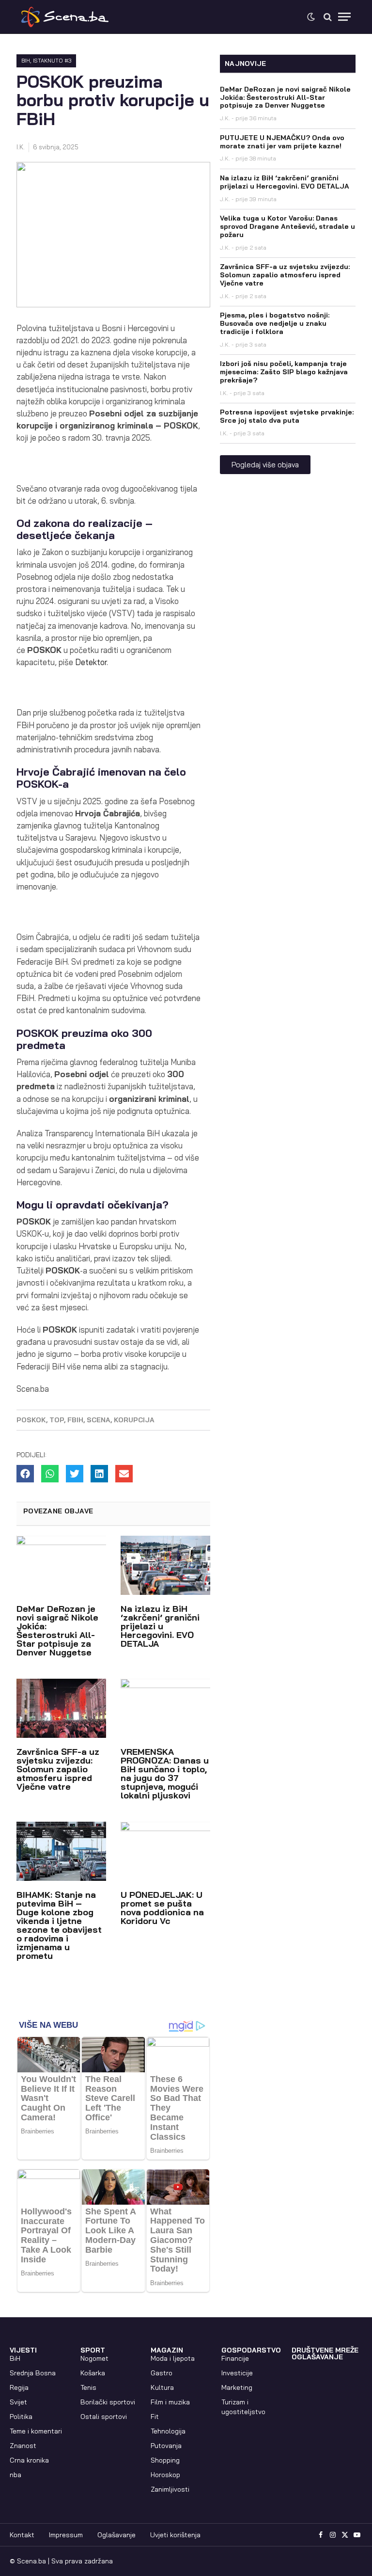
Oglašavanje (116, 2535)
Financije (235, 2358)
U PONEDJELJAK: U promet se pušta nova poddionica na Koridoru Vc (162, 1908)
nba (15, 2475)
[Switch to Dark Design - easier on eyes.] (311, 17)
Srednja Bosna (33, 2373)
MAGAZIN (167, 2350)
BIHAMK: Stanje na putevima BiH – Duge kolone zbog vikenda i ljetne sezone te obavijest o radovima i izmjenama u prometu (59, 1925)
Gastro (162, 2373)
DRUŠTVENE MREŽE (325, 2350)
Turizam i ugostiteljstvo (243, 2407)
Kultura (162, 2387)
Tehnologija (168, 2431)
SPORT (93, 2350)
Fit (155, 2417)
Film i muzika (170, 2402)
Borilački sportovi (108, 2402)
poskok (31, 1420)
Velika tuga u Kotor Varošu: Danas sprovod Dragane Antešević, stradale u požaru (287, 226)
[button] (25, 1474)
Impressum (66, 2535)
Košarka (93, 2373)
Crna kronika (29, 2460)
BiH (26, 61)
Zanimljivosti (170, 2489)
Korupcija (134, 1420)
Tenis (88, 2387)
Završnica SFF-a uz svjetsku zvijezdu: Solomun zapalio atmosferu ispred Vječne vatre (58, 1769)
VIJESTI (23, 2350)
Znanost (23, 2446)
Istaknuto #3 (52, 61)
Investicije (237, 2373)
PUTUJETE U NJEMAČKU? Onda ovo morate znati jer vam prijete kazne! (282, 142)
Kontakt (22, 2535)
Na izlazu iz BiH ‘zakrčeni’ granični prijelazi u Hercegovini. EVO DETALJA (160, 1626)
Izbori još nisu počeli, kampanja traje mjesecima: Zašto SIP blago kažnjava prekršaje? (284, 372)
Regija (19, 2387)
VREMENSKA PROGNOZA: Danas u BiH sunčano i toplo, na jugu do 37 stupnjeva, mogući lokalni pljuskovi (165, 1773)
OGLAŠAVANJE (317, 2357)
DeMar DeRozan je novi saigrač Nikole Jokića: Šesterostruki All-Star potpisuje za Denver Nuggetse (57, 1630)
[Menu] (344, 17)
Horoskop (165, 2475)
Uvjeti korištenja (175, 2535)
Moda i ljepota (173, 2358)
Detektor (91, 662)
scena (99, 1420)
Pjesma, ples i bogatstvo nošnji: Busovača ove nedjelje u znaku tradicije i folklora (275, 323)
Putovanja (166, 2446)
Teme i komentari (36, 2431)
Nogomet (94, 2358)
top (57, 1420)
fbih (75, 1420)
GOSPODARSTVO (251, 2350)
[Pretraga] (328, 17)
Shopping (165, 2460)
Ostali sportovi (104, 2417)
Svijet (18, 2402)
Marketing (237, 2387)
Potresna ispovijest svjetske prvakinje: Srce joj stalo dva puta (287, 416)
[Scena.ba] (65, 17)
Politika (21, 2417)
